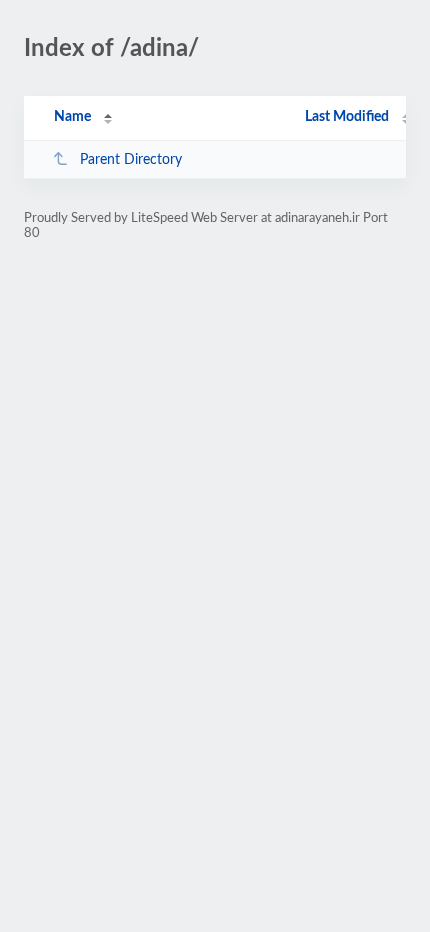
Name (72, 117)
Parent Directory (131, 160)
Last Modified (347, 117)
